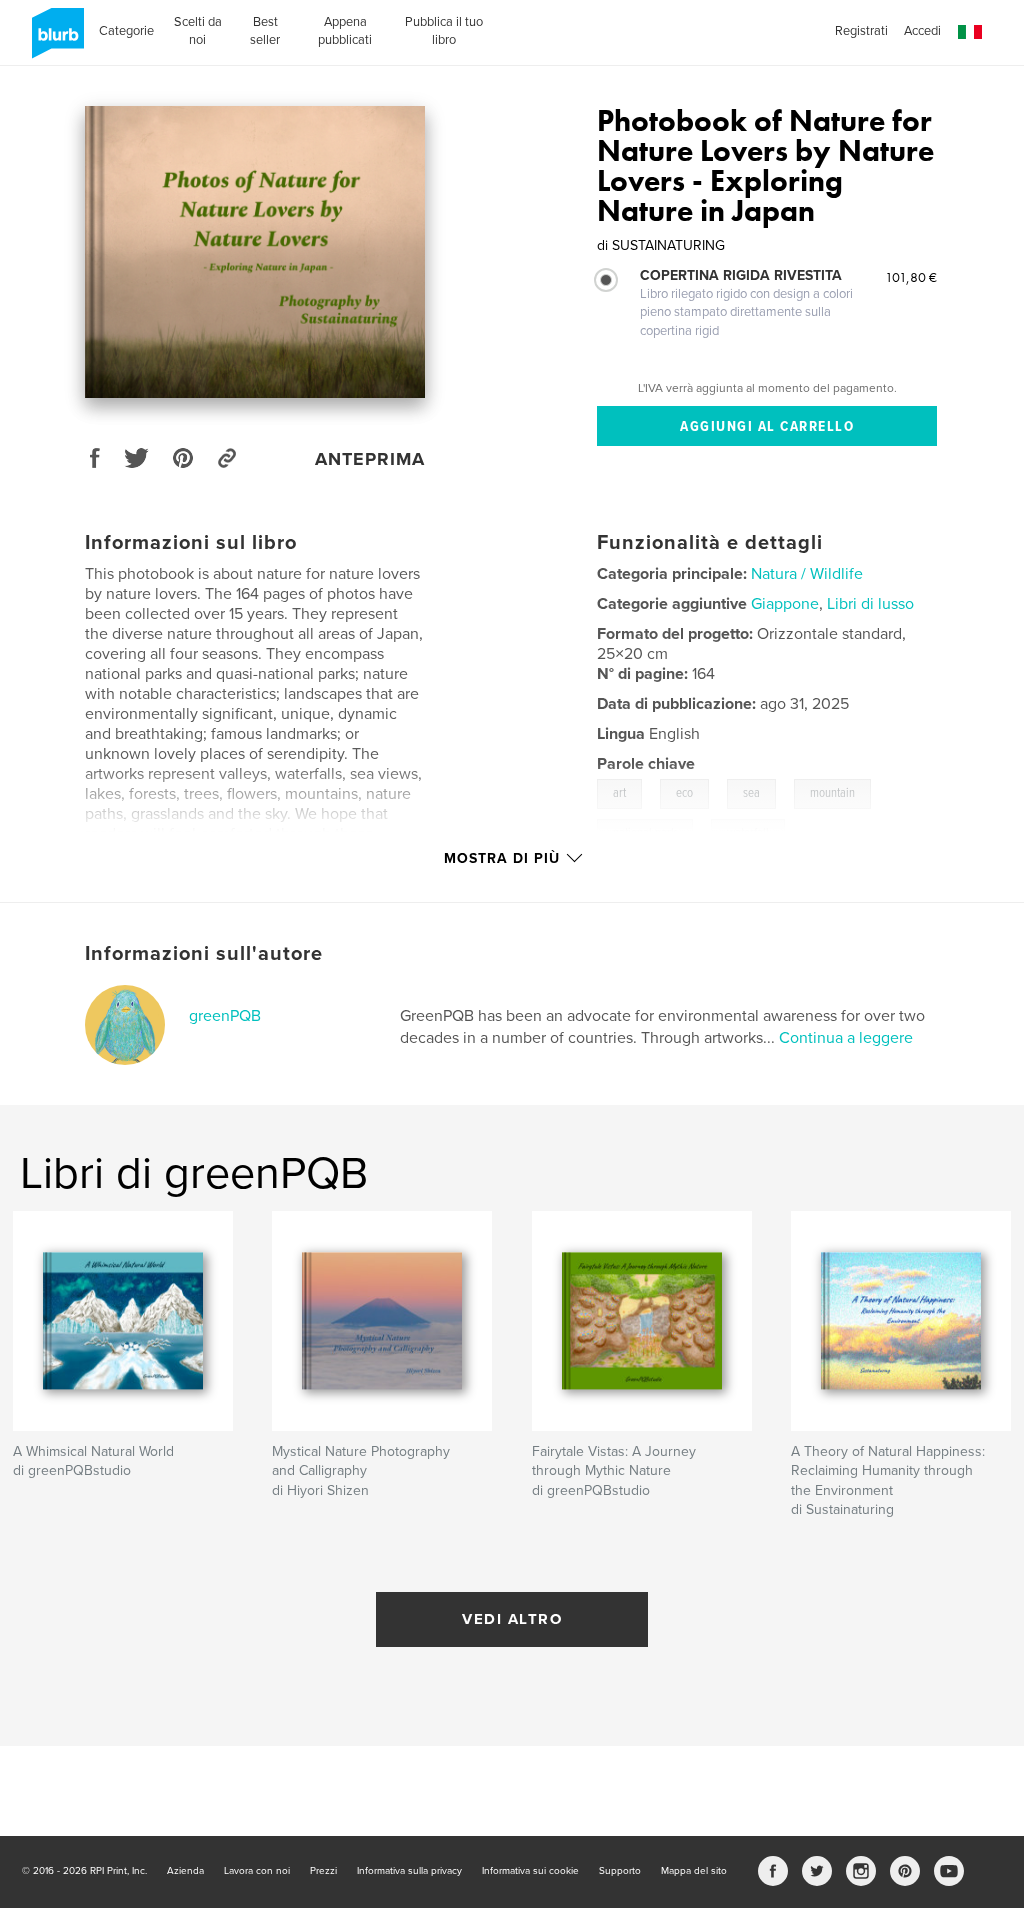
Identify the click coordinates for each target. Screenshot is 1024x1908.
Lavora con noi (257, 1871)
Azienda (185, 1871)
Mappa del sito (694, 1871)
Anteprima (370, 459)
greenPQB (225, 1016)
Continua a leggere (846, 1038)
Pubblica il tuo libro (444, 31)
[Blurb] (54, 41)
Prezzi (323, 1871)
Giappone (785, 604)
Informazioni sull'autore (204, 954)
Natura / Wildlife (807, 574)
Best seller (265, 31)
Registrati (861, 31)
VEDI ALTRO (512, 1619)
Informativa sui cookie (530, 1871)
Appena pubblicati (345, 31)
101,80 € (911, 277)
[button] (970, 32)
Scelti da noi (198, 31)
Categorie (126, 31)
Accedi (922, 31)
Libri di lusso (870, 604)
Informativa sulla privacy (409, 1871)
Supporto (620, 1871)
